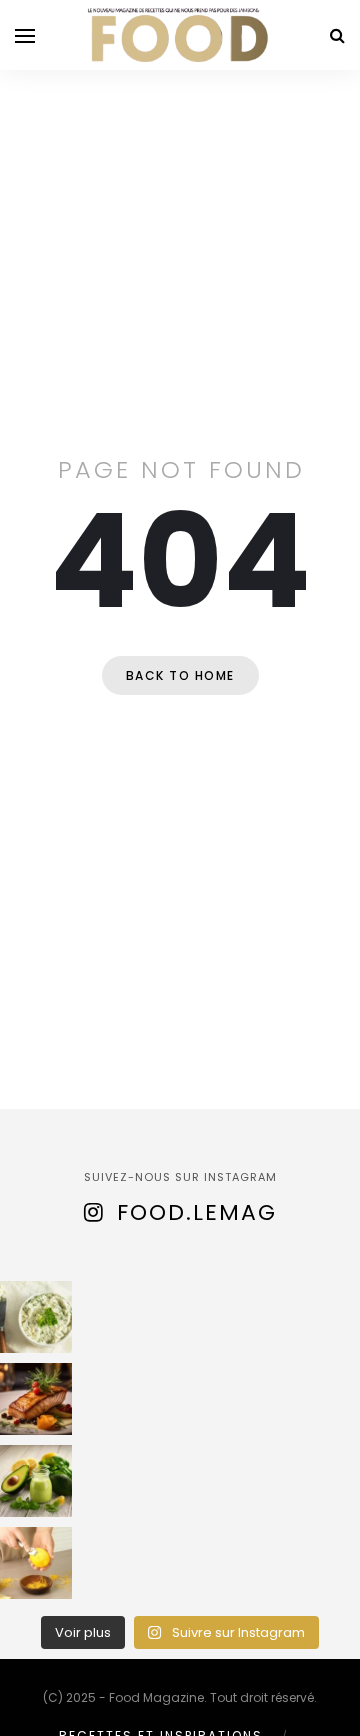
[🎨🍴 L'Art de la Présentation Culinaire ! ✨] (36, 1399)
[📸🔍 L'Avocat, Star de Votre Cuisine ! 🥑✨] (36, 1481)
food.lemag (197, 1212)
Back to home (180, 675)
